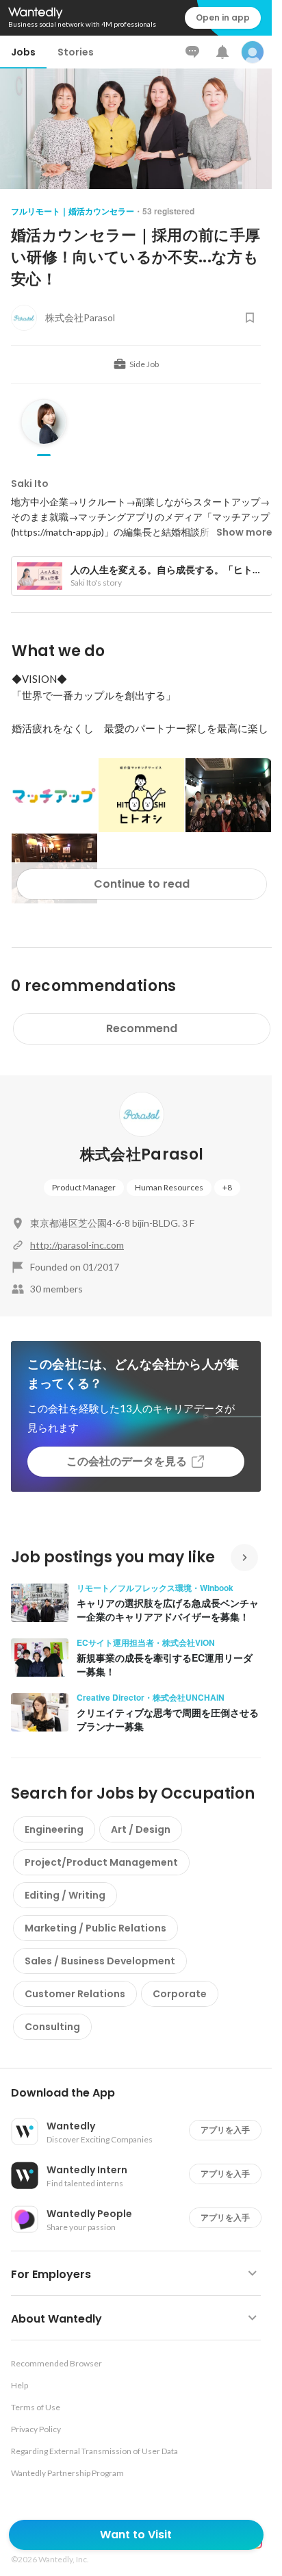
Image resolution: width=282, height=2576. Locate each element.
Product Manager (84, 1187)
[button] (141, 2093)
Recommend (142, 1028)
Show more (244, 532)
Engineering (54, 1829)
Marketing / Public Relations (95, 1928)
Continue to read (142, 884)
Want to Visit (136, 2535)
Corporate (180, 1994)
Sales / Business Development (100, 1961)
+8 (227, 1187)
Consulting (52, 2027)
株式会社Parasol (142, 1154)
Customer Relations (75, 1994)
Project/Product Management (101, 1862)
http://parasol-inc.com (77, 1245)
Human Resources (169, 1187)
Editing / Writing (65, 1895)
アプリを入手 (225, 2130)
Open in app (223, 17)
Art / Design (141, 1829)
